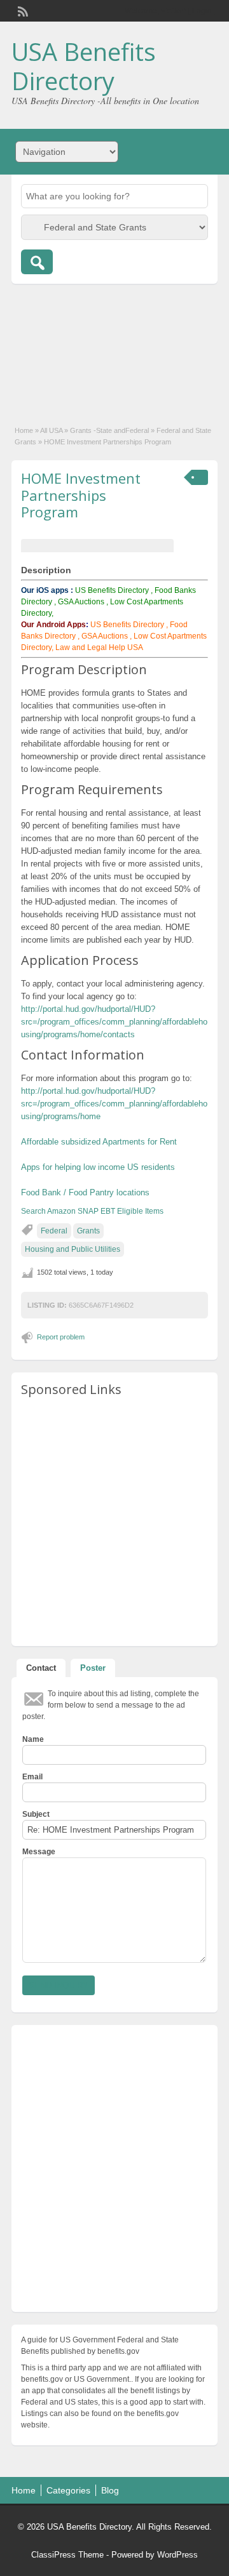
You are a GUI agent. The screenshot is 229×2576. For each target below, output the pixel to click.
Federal (54, 1231)
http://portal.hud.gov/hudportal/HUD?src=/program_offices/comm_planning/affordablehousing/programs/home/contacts (114, 1022)
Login (202, 11)
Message (39, 1852)
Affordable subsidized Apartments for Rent (99, 1142)
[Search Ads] (37, 262)
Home (24, 430)
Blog (110, 2490)
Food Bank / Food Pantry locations (85, 1192)
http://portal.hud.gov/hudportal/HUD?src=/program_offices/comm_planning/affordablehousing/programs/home (114, 1104)
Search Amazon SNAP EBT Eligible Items (92, 1211)
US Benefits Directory (112, 590)
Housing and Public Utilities (73, 1249)
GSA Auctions (81, 602)
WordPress (177, 2555)
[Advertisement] (114, 348)
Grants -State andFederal (109, 430)
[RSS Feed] (22, 10)
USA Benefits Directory (84, 66)
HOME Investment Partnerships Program (81, 495)
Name (33, 1739)
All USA (51, 430)
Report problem (61, 1337)
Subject (36, 1814)
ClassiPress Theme (67, 2555)
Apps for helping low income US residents (98, 1167)
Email (32, 1777)
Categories (68, 2490)
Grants (88, 1231)
